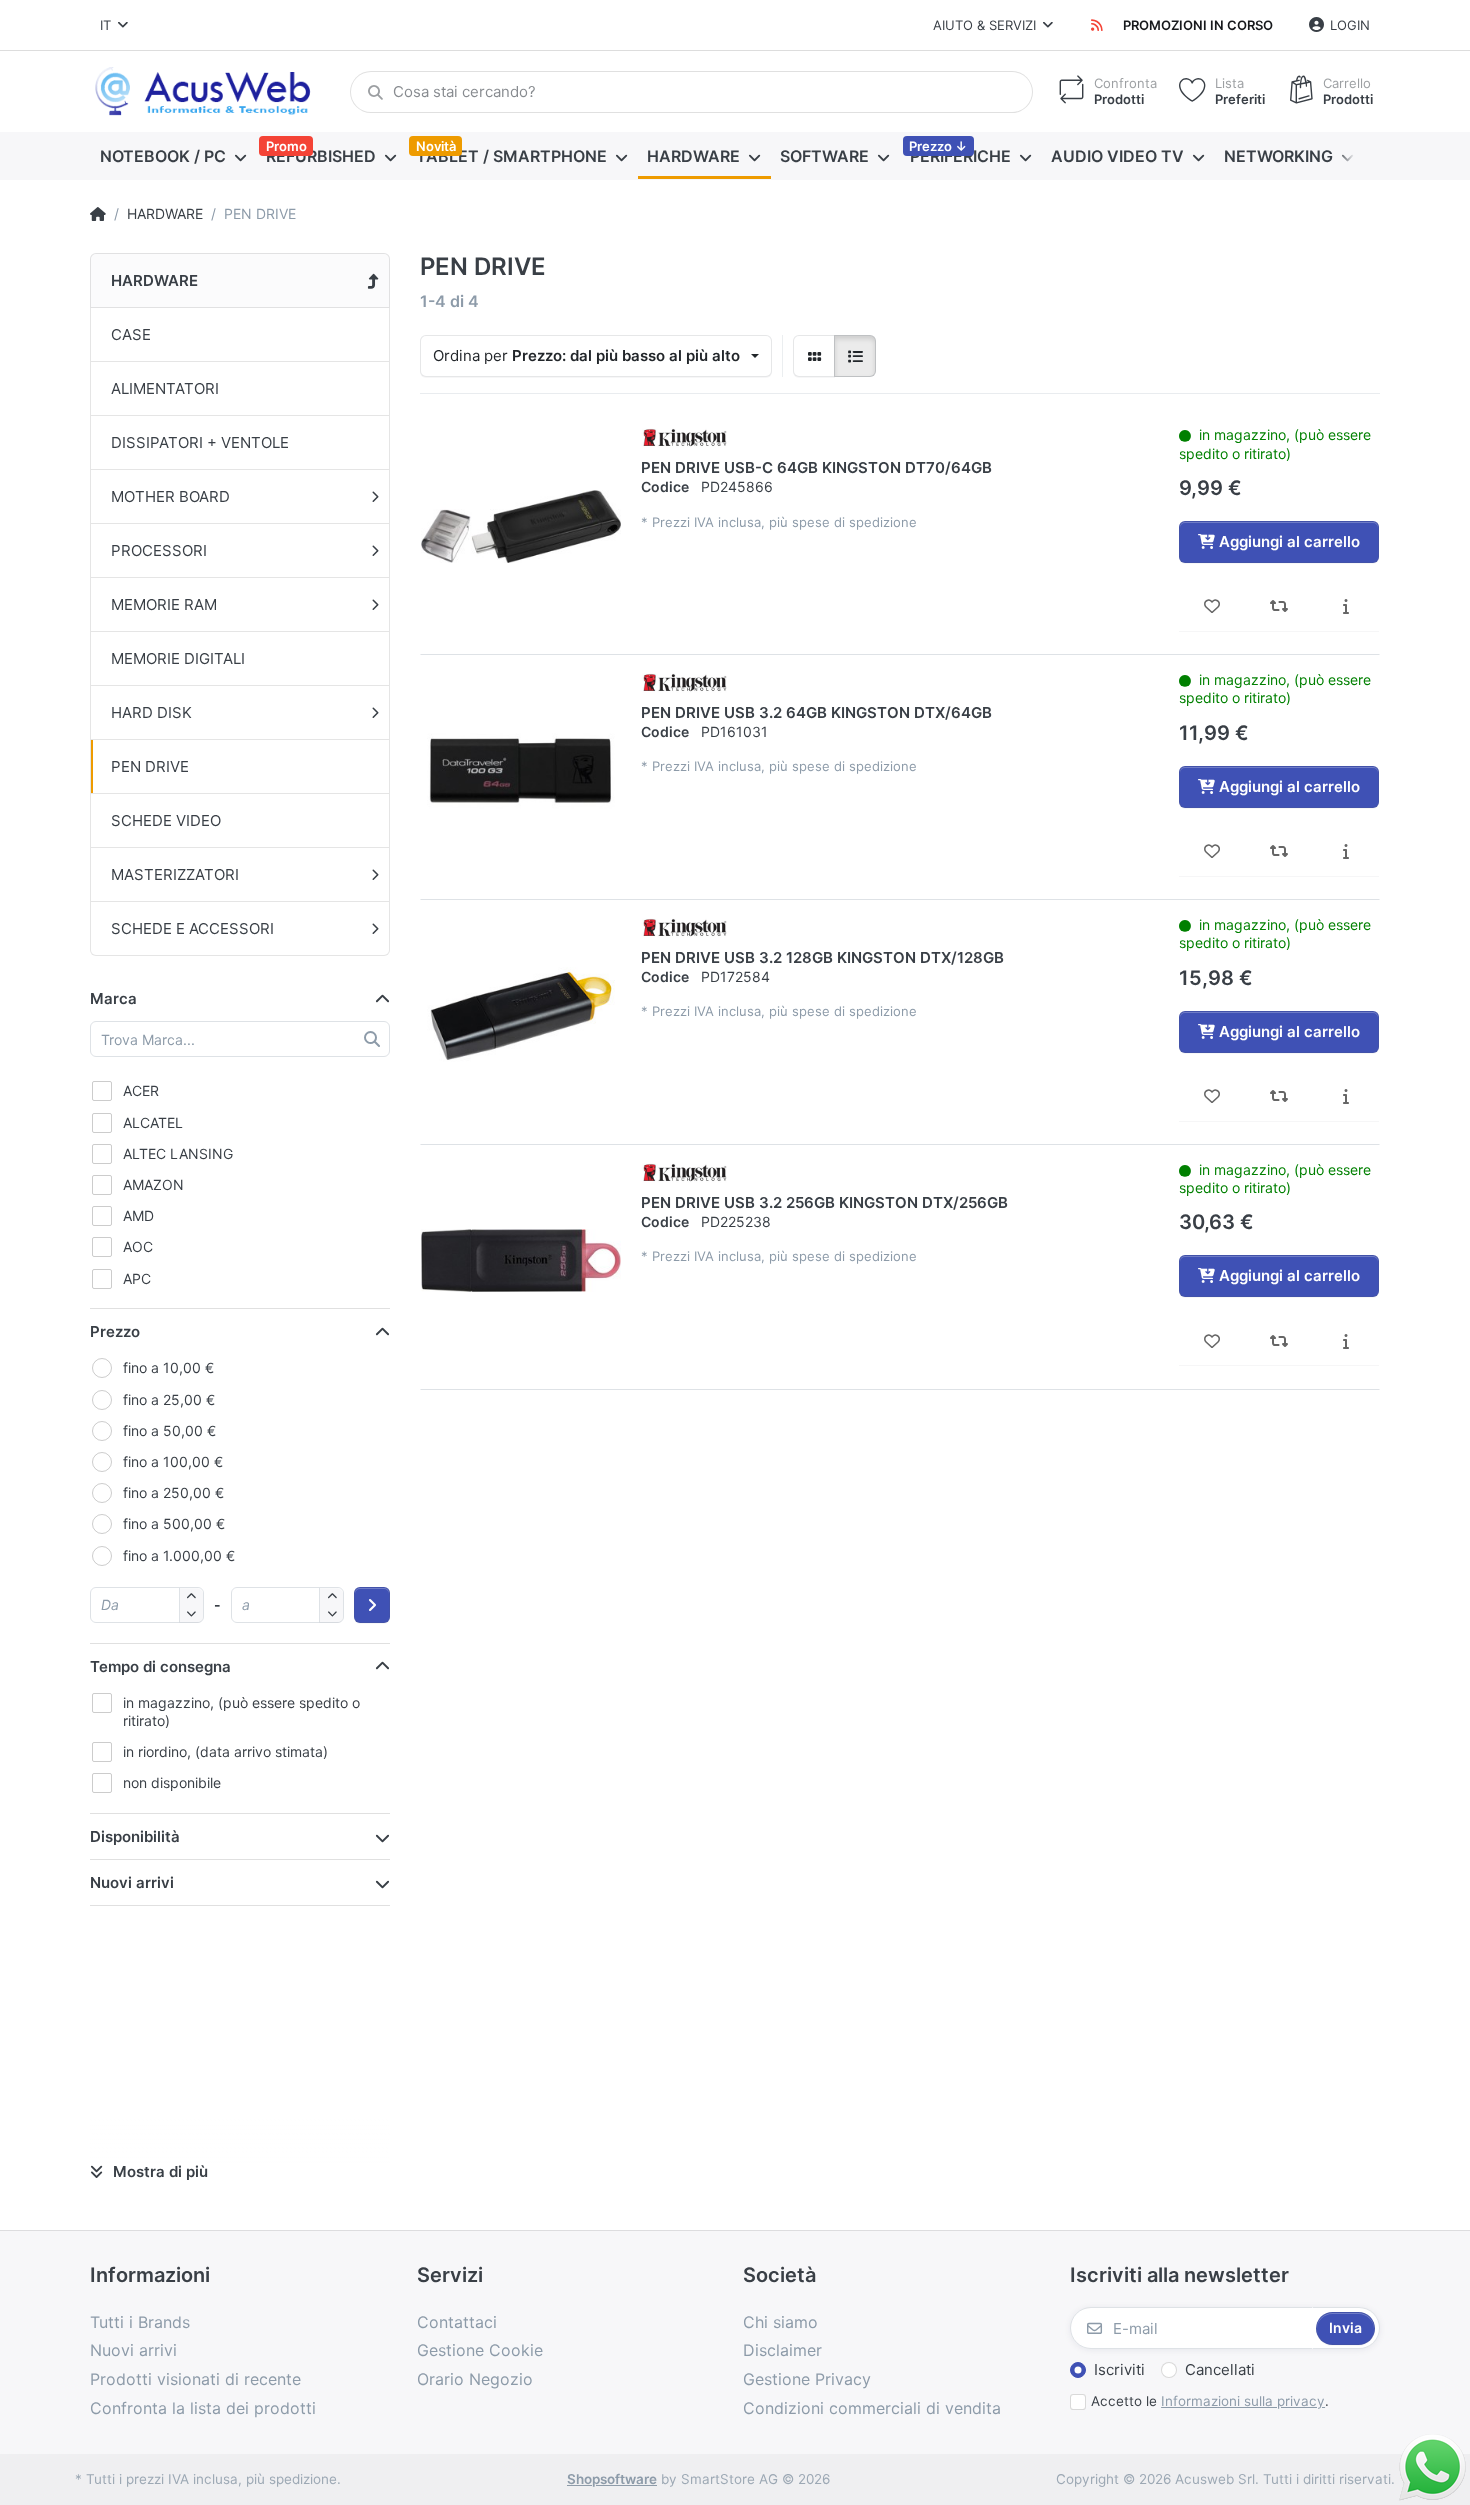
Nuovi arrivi (132, 1882)
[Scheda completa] (1345, 607)
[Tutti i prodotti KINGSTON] (685, 437)
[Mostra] (814, 356)
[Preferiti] (1212, 607)
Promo (286, 146)
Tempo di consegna (160, 1666)
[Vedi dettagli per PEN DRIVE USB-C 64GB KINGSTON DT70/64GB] (521, 526)
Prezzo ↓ (938, 146)
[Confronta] (1279, 607)
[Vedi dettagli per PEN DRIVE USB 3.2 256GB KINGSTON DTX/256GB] (521, 1261)
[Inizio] (98, 214)
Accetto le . (1210, 2401)
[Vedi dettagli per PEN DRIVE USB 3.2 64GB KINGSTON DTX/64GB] (521, 771)
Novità (436, 146)
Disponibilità (135, 1836)
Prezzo (115, 1331)
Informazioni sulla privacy (1243, 2401)
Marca (113, 998)
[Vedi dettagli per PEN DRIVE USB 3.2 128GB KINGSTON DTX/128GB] (521, 1016)
